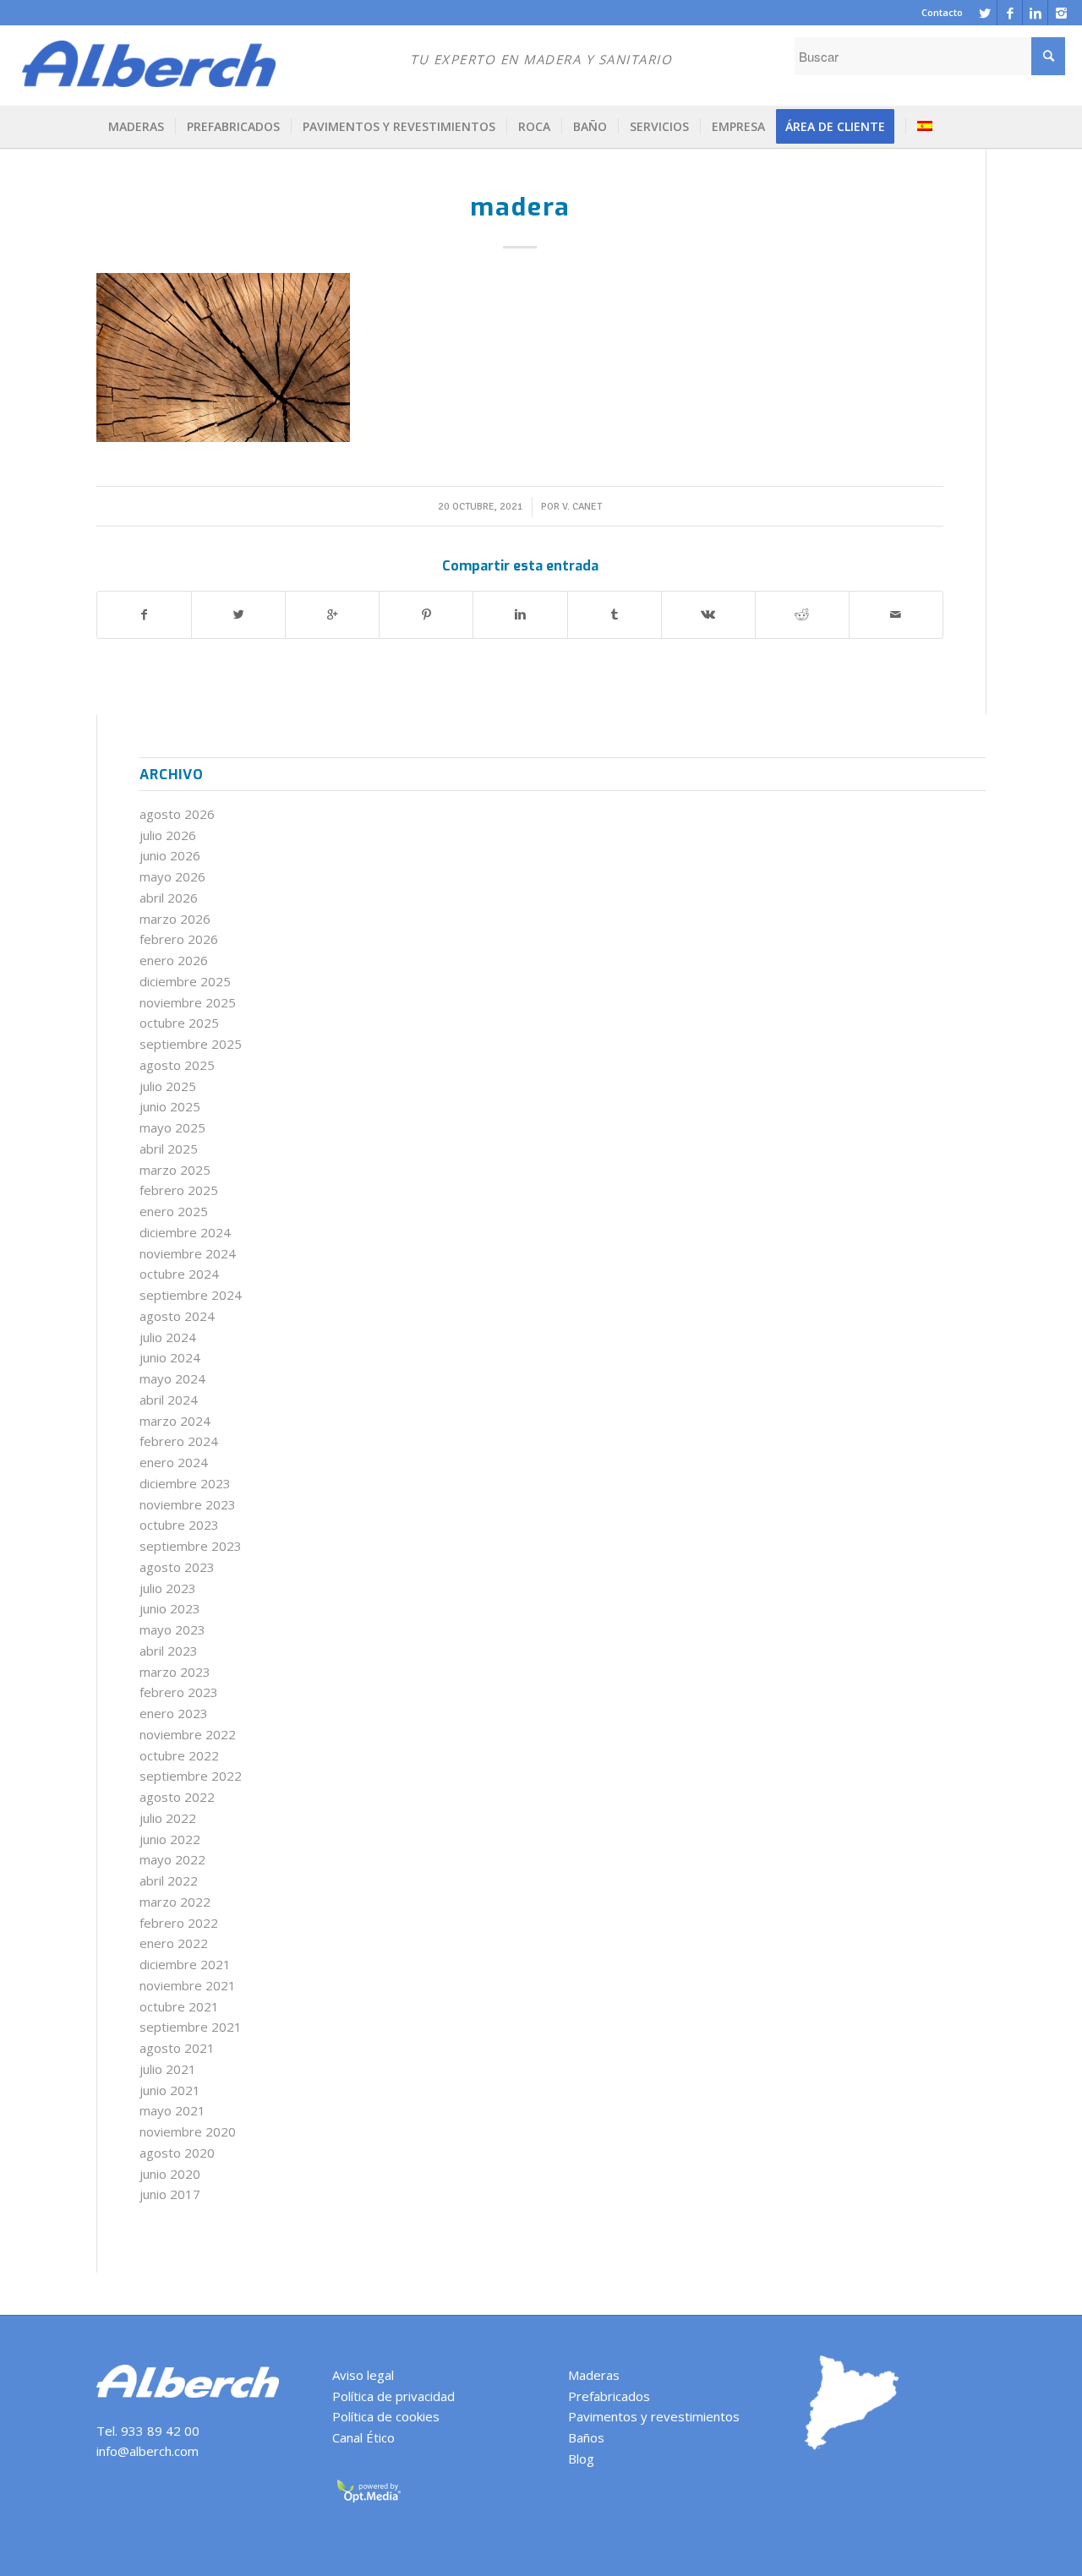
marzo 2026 (175, 919)
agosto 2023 (177, 1567)
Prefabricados (609, 2396)
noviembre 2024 (188, 1253)
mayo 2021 (172, 2110)
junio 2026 (170, 855)
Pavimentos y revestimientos (654, 2416)
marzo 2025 (175, 1170)
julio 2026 (168, 835)
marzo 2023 (175, 1672)
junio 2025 (170, 1106)
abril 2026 (169, 898)
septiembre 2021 (191, 2027)
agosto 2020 (177, 2153)
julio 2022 (168, 1818)
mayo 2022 (172, 1859)
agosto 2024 (177, 1316)
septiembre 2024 (191, 1295)
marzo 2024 (175, 1421)
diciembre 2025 (185, 981)
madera (520, 207)
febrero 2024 (179, 1441)
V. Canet (582, 507)
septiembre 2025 (191, 1044)
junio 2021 (170, 2090)
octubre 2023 (179, 1525)
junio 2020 (170, 2174)
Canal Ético (363, 2437)
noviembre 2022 (188, 1734)
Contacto (942, 12)
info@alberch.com (148, 2451)
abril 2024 (169, 1400)
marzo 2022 (175, 1902)
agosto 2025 (177, 1065)
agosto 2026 (177, 814)
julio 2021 (168, 2069)
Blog (581, 2459)
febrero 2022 (179, 1923)
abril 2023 (169, 1651)
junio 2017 (170, 2194)
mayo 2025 (172, 1127)
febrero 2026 (179, 939)
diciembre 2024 (185, 1232)
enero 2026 (174, 960)
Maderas (594, 2375)
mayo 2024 (172, 1378)
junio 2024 (170, 1357)
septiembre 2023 (191, 1546)
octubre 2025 (179, 1023)
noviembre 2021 (188, 1985)
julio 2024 (168, 1337)
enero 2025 (174, 1211)
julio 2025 (168, 1086)
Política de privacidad (393, 2396)
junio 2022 (170, 1839)
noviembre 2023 (188, 1504)
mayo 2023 (172, 1629)
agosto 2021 (177, 2048)
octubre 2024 (179, 1274)
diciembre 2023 (185, 1483)
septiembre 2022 (191, 1776)
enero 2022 (174, 1943)
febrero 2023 (179, 1692)
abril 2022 (169, 1880)
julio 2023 (168, 1588)
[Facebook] (1010, 13)
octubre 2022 (179, 1755)
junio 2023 (170, 1608)
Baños (586, 2437)
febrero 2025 (179, 1190)
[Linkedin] (1035, 13)
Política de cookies (386, 2416)
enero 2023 (174, 1713)
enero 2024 (174, 1462)
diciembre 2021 (185, 1964)
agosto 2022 (177, 1797)
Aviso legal (363, 2375)
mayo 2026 (172, 876)
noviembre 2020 (188, 2131)
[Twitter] (984, 13)
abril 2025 (169, 1149)
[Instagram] (1061, 13)
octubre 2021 (179, 2006)
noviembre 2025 (188, 1002)
